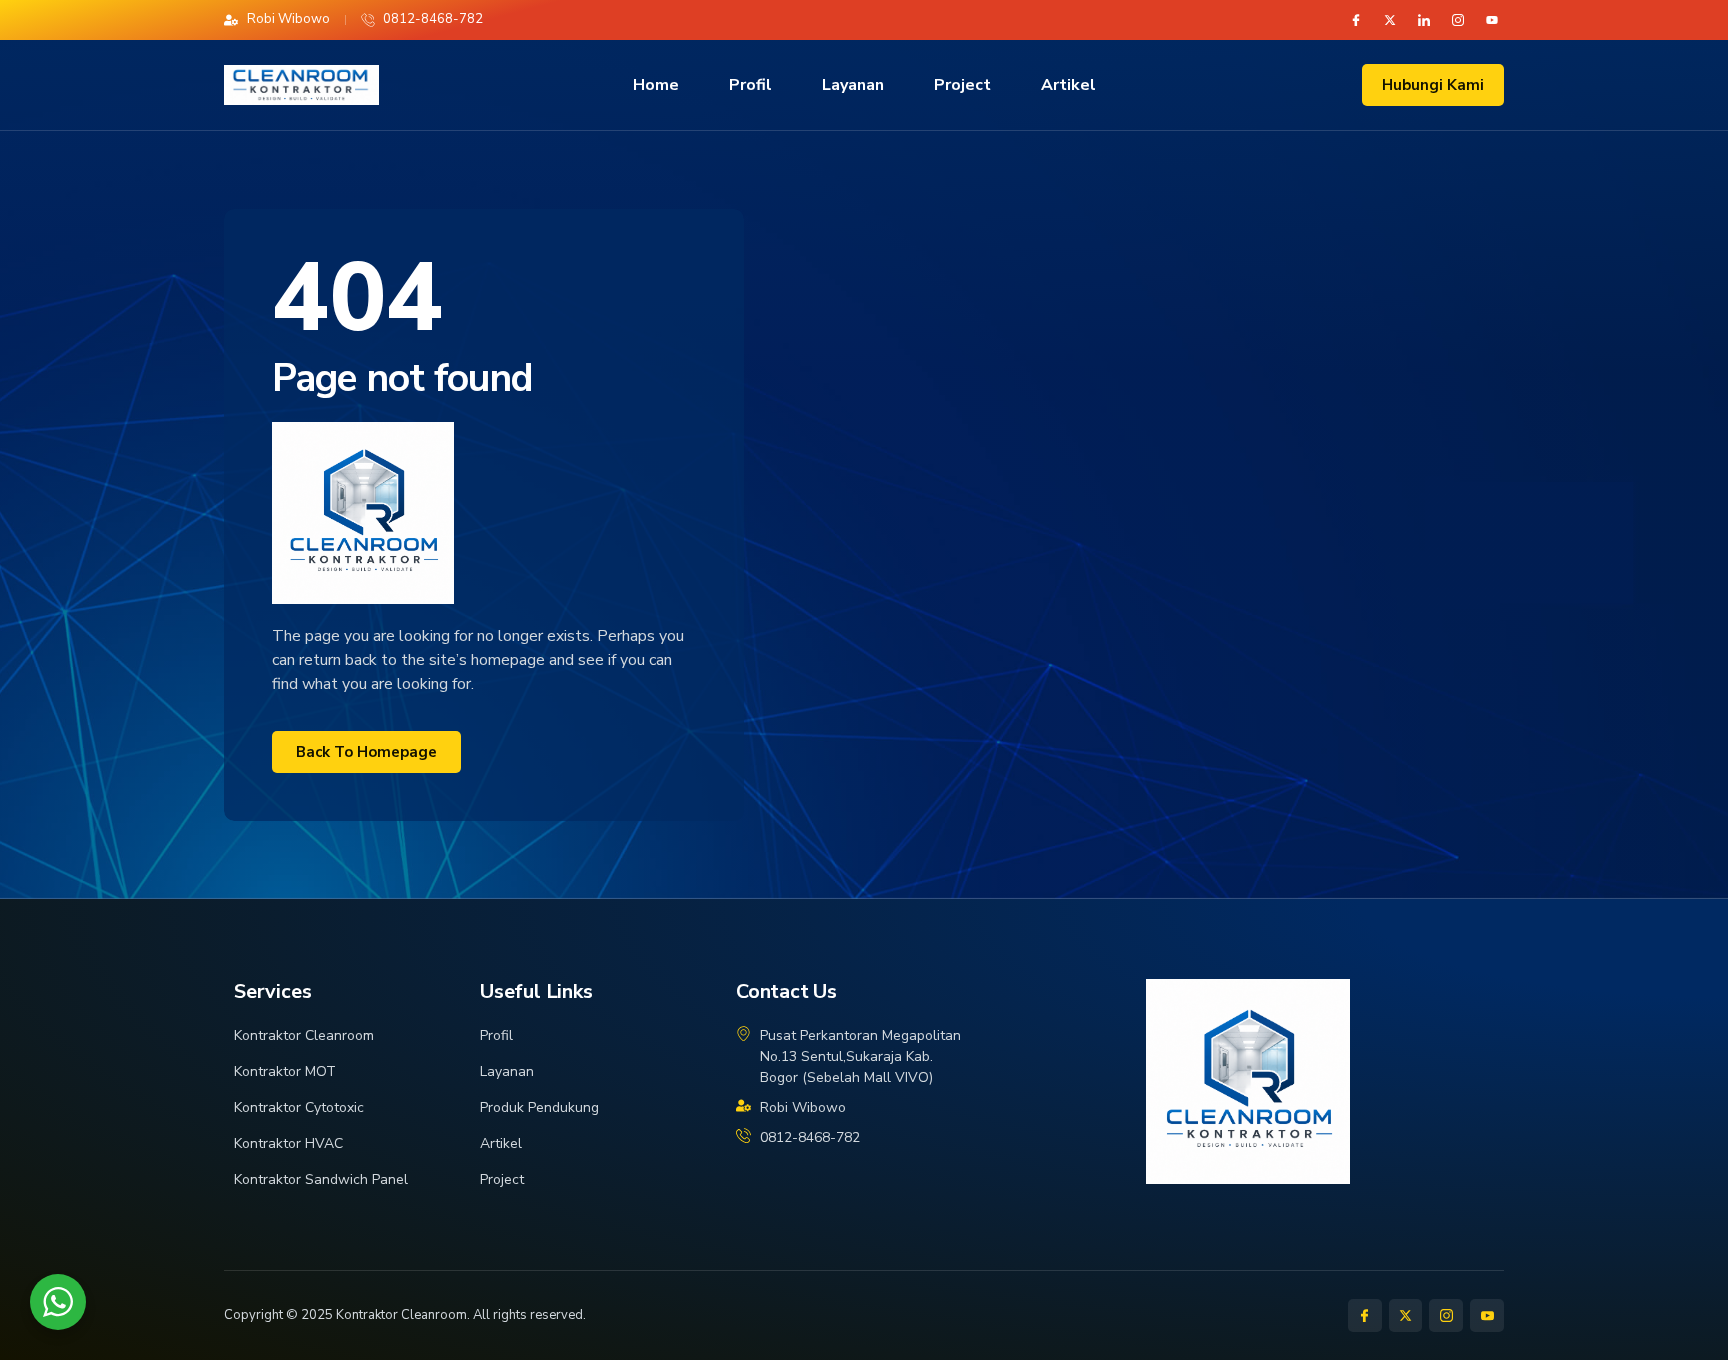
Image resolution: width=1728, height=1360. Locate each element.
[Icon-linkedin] (1424, 20)
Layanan (853, 85)
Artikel (1068, 85)
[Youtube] (1492, 20)
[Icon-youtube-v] (1487, 1316)
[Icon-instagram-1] (1458, 20)
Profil (750, 85)
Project (962, 85)
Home (656, 85)
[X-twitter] (1390, 20)
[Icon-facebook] (1356, 20)
